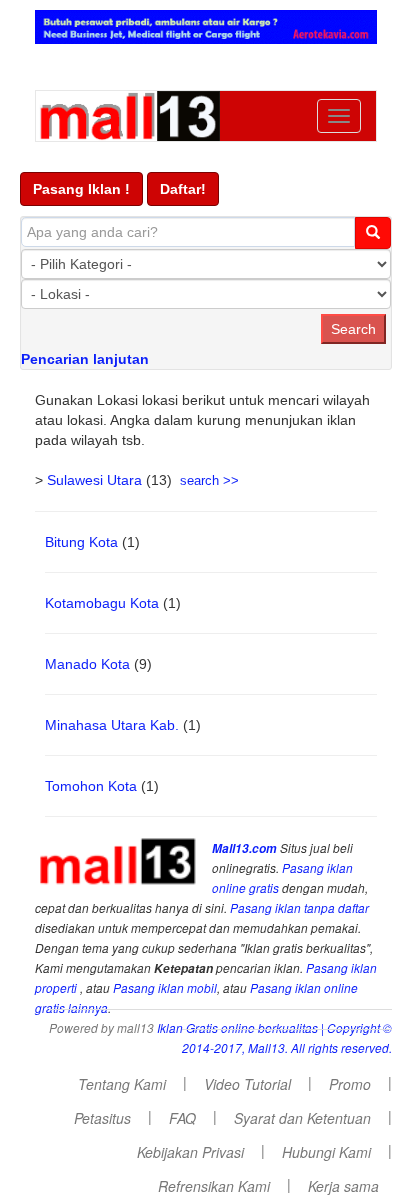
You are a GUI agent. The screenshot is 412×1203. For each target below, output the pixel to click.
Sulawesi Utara (94, 480)
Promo (350, 1084)
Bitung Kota (81, 542)
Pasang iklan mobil (165, 988)
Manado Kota (87, 664)
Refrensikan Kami (214, 1186)
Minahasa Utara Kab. (112, 725)
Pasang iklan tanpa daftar (299, 908)
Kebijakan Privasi (190, 1152)
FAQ (182, 1118)
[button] (81, 189)
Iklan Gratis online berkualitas (237, 1028)
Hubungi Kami (326, 1152)
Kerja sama (343, 1186)
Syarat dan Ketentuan (302, 1118)
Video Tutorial (247, 1084)
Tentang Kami (122, 1084)
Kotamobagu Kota (102, 603)
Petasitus (102, 1118)
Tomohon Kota (91, 786)
